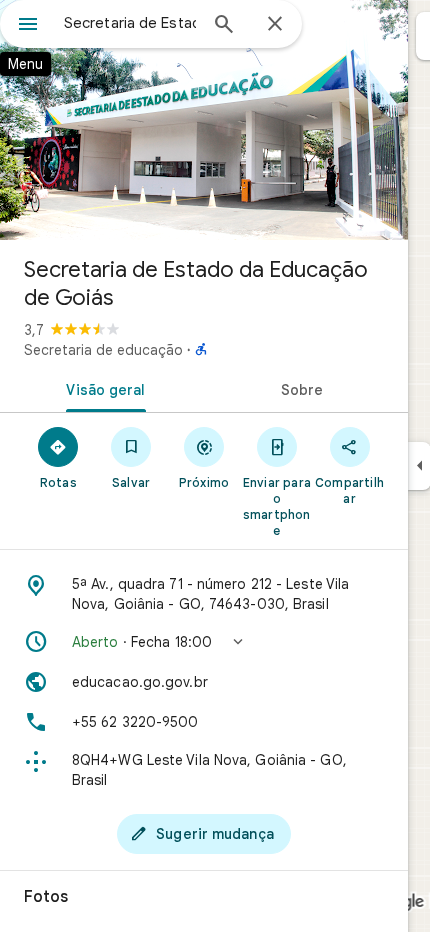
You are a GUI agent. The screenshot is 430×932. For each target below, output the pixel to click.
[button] (204, 642)
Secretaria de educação (103, 350)
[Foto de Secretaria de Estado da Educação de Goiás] (204, 120)
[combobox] (130, 23)
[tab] (102, 388)
